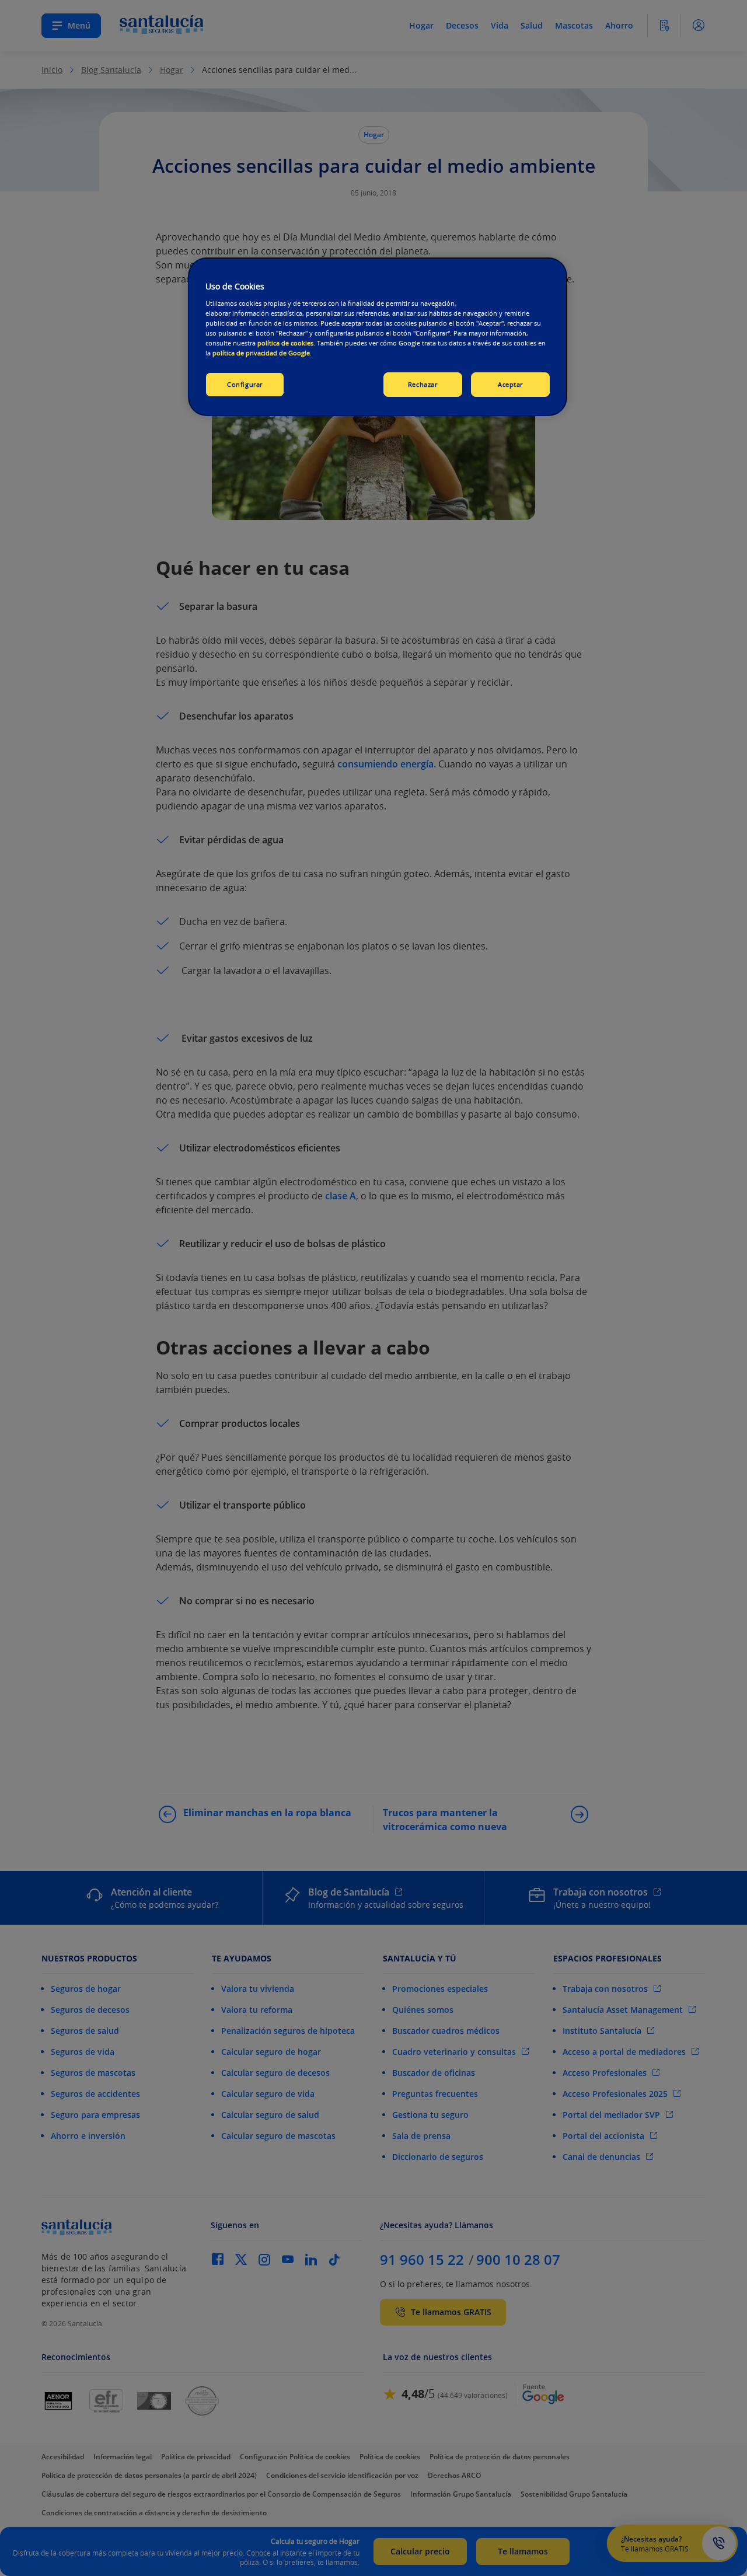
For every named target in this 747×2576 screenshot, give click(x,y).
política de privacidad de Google (261, 353)
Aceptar (510, 384)
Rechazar (423, 384)
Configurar (245, 384)
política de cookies (285, 343)
